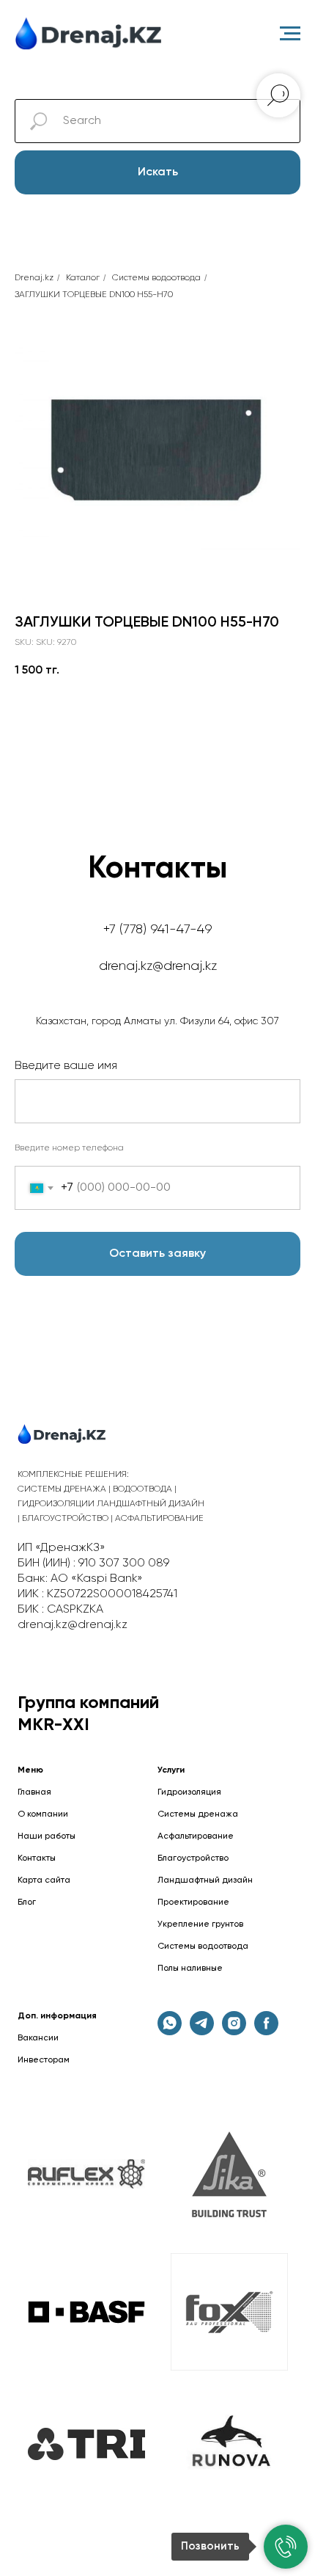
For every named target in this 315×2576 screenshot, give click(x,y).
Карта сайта (44, 1880)
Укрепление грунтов (200, 1924)
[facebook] (266, 2031)
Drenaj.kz (34, 278)
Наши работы (47, 1836)
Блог (27, 1902)
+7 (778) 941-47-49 (158, 930)
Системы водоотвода (203, 1946)
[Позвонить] (286, 2547)
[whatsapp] (170, 2031)
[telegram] (202, 2031)
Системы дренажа (198, 1814)
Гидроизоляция (189, 1792)
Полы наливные (190, 1969)
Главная (34, 1792)
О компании (43, 1814)
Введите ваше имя (66, 1066)
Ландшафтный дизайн (205, 1880)
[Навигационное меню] (290, 34)
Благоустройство (193, 1858)
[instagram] (234, 2031)
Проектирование (193, 1902)
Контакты (37, 1858)
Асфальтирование (196, 1836)
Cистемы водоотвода (156, 278)
